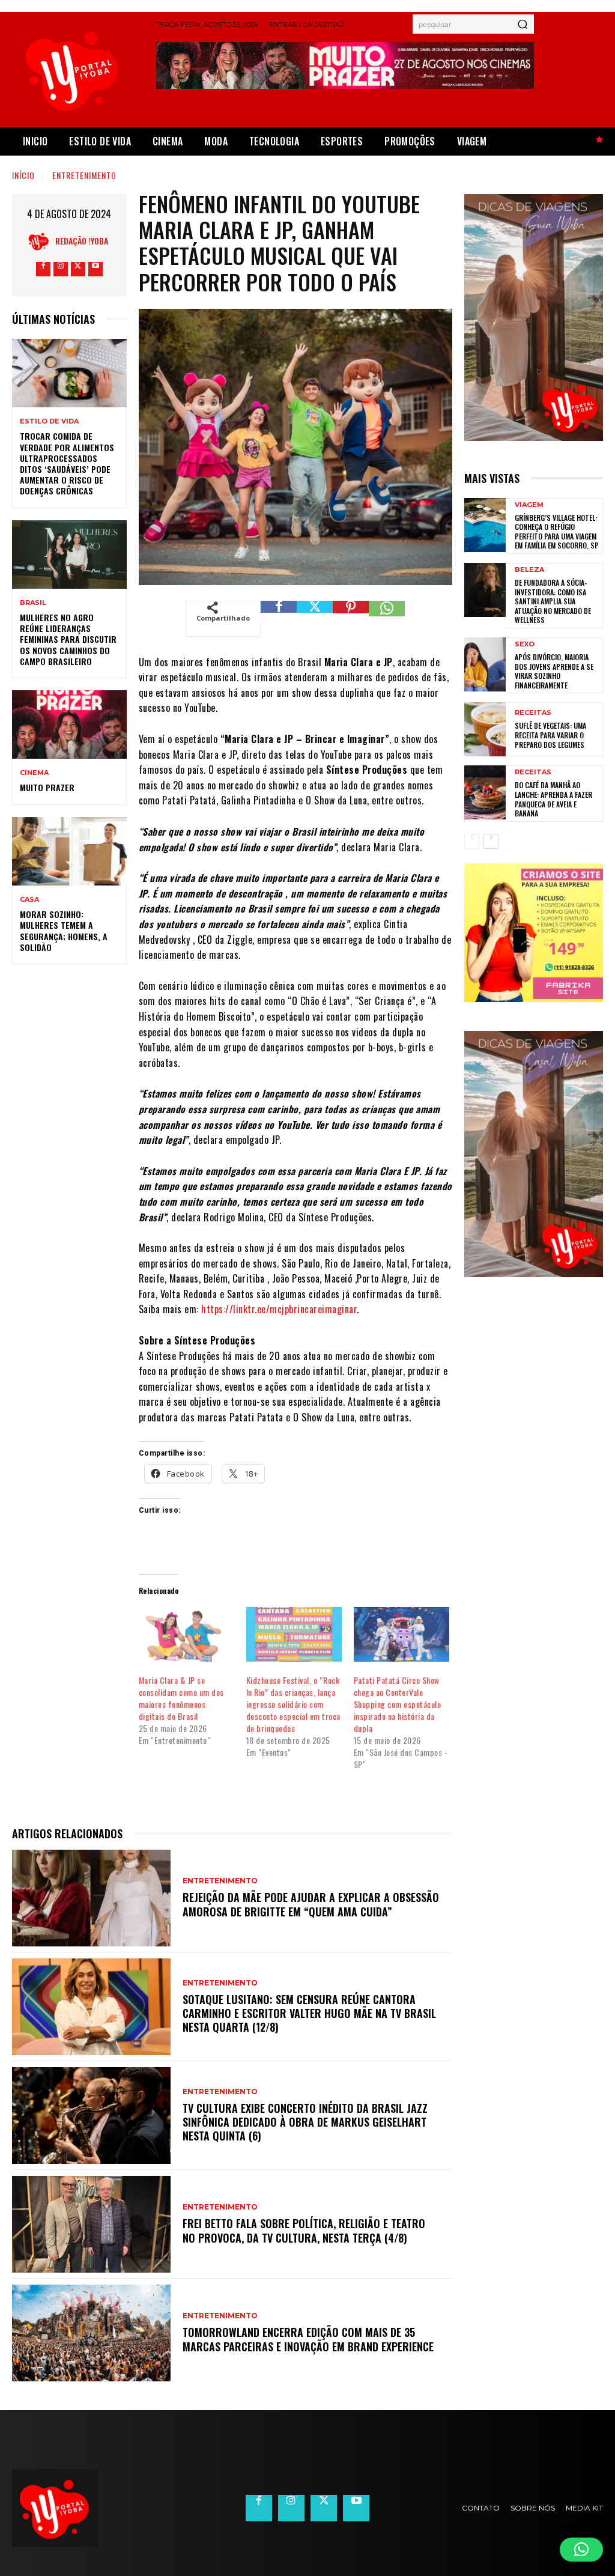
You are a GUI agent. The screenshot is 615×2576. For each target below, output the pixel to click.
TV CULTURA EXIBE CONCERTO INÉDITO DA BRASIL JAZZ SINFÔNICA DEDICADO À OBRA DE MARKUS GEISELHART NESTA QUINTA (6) (305, 2122)
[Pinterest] (351, 619)
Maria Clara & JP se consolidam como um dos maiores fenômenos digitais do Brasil (181, 1698)
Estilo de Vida (49, 421)
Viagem (529, 505)
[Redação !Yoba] (42, 241)
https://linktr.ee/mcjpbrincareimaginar (279, 1309)
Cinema (34, 773)
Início (23, 175)
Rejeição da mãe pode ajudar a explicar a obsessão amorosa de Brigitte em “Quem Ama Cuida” (311, 1904)
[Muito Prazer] (69, 724)
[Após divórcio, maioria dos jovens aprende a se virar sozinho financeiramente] (485, 664)
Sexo (525, 644)
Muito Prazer (47, 787)
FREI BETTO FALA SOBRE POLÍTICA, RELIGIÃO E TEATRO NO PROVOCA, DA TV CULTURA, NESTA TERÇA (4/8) (304, 2230)
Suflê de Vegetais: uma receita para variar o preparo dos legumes (550, 735)
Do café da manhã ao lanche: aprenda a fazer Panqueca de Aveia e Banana (553, 799)
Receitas (533, 713)
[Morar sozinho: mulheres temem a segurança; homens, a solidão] (69, 851)
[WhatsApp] (387, 619)
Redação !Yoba (82, 241)
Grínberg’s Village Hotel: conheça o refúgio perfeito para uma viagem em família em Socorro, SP (557, 532)
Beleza (529, 570)
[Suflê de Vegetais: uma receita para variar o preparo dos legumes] (485, 729)
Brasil (33, 603)
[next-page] (491, 841)
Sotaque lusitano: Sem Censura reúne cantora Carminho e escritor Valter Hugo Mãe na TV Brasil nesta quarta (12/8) (309, 2013)
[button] (581, 2550)
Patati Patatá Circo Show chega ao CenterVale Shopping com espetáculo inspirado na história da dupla (398, 1704)
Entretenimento (84, 175)
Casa (29, 900)
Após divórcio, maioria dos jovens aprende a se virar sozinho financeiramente (554, 671)
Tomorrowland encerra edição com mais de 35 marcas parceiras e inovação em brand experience (308, 2339)
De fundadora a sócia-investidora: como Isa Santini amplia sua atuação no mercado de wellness (553, 601)
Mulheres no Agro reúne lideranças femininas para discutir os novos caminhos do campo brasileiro (68, 639)
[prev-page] (472, 841)
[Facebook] (43, 269)
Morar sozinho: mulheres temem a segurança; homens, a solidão (64, 931)
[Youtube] (95, 269)
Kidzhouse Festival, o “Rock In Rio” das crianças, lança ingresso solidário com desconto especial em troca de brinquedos (293, 1704)
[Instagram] (61, 269)
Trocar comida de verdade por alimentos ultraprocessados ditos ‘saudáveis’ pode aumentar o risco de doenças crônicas (67, 463)
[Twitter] (78, 269)
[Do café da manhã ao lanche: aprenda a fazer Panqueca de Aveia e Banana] (485, 792)
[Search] (523, 24)
